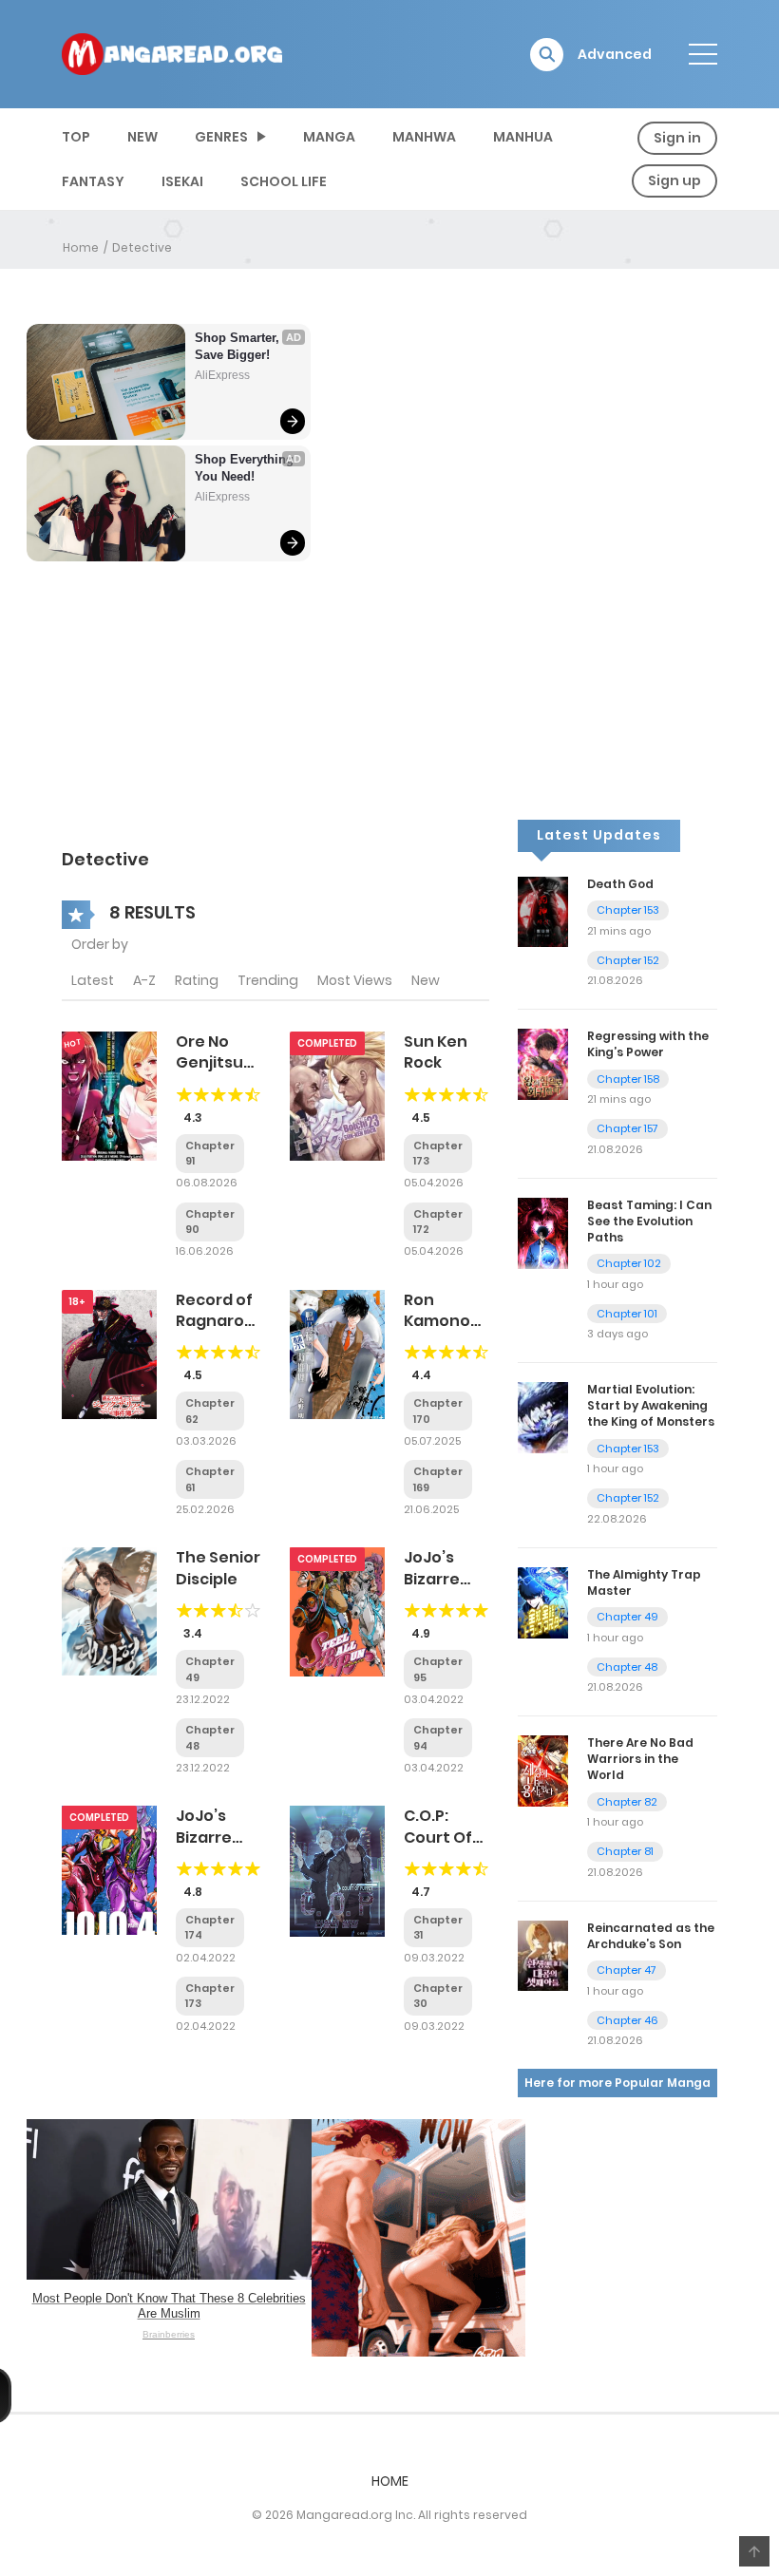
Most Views (355, 980)
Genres (221, 137)
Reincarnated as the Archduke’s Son (651, 1936)
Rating (197, 980)
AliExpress (222, 375)
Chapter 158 (628, 1079)
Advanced (615, 54)
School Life (284, 181)
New (426, 980)
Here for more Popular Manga (617, 2083)
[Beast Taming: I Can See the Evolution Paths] (543, 1232)
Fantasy (93, 181)
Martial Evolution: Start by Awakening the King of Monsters (651, 1405)
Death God (620, 884)
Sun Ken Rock (436, 1052)
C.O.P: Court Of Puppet (438, 1837)
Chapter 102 (629, 1263)
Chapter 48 (627, 1667)
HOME (390, 2481)
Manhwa (424, 137)
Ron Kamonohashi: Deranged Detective (461, 1332)
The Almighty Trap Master (644, 1582)
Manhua (523, 137)
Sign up (674, 180)
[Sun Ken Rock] (337, 1095)
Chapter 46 (627, 2020)
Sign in (677, 138)
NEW (142, 137)
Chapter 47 (627, 1970)
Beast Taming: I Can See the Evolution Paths (649, 1221)
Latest (93, 980)
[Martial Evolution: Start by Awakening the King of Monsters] (543, 1416)
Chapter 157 (627, 1128)
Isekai (182, 181)
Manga (329, 137)
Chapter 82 (627, 1802)
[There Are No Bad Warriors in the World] (543, 1771)
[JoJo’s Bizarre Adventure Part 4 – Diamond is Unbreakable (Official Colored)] (109, 1869)
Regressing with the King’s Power (648, 1044)
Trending (268, 980)
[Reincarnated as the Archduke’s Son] (543, 1955)
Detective (142, 247)
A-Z (144, 980)
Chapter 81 (625, 1851)
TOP (76, 137)
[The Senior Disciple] (109, 1611)
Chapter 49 (627, 1617)
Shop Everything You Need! (244, 468)
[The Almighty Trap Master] (543, 1601)
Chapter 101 (627, 1314)
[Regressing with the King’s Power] (543, 1063)
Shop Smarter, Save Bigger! (239, 346)
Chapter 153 (628, 910)
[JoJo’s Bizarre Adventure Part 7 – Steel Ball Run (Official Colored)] (337, 1611)
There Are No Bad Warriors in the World (640, 1759)
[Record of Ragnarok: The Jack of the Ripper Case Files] (109, 1353)
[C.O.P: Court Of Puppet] (337, 1870)
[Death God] (543, 911)
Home (81, 247)
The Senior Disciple (218, 1568)
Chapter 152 (628, 960)
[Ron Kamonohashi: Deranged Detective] (337, 1353)
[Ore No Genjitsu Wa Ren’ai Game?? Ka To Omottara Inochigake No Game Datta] (109, 1095)
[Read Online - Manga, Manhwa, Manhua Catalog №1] (172, 53)
